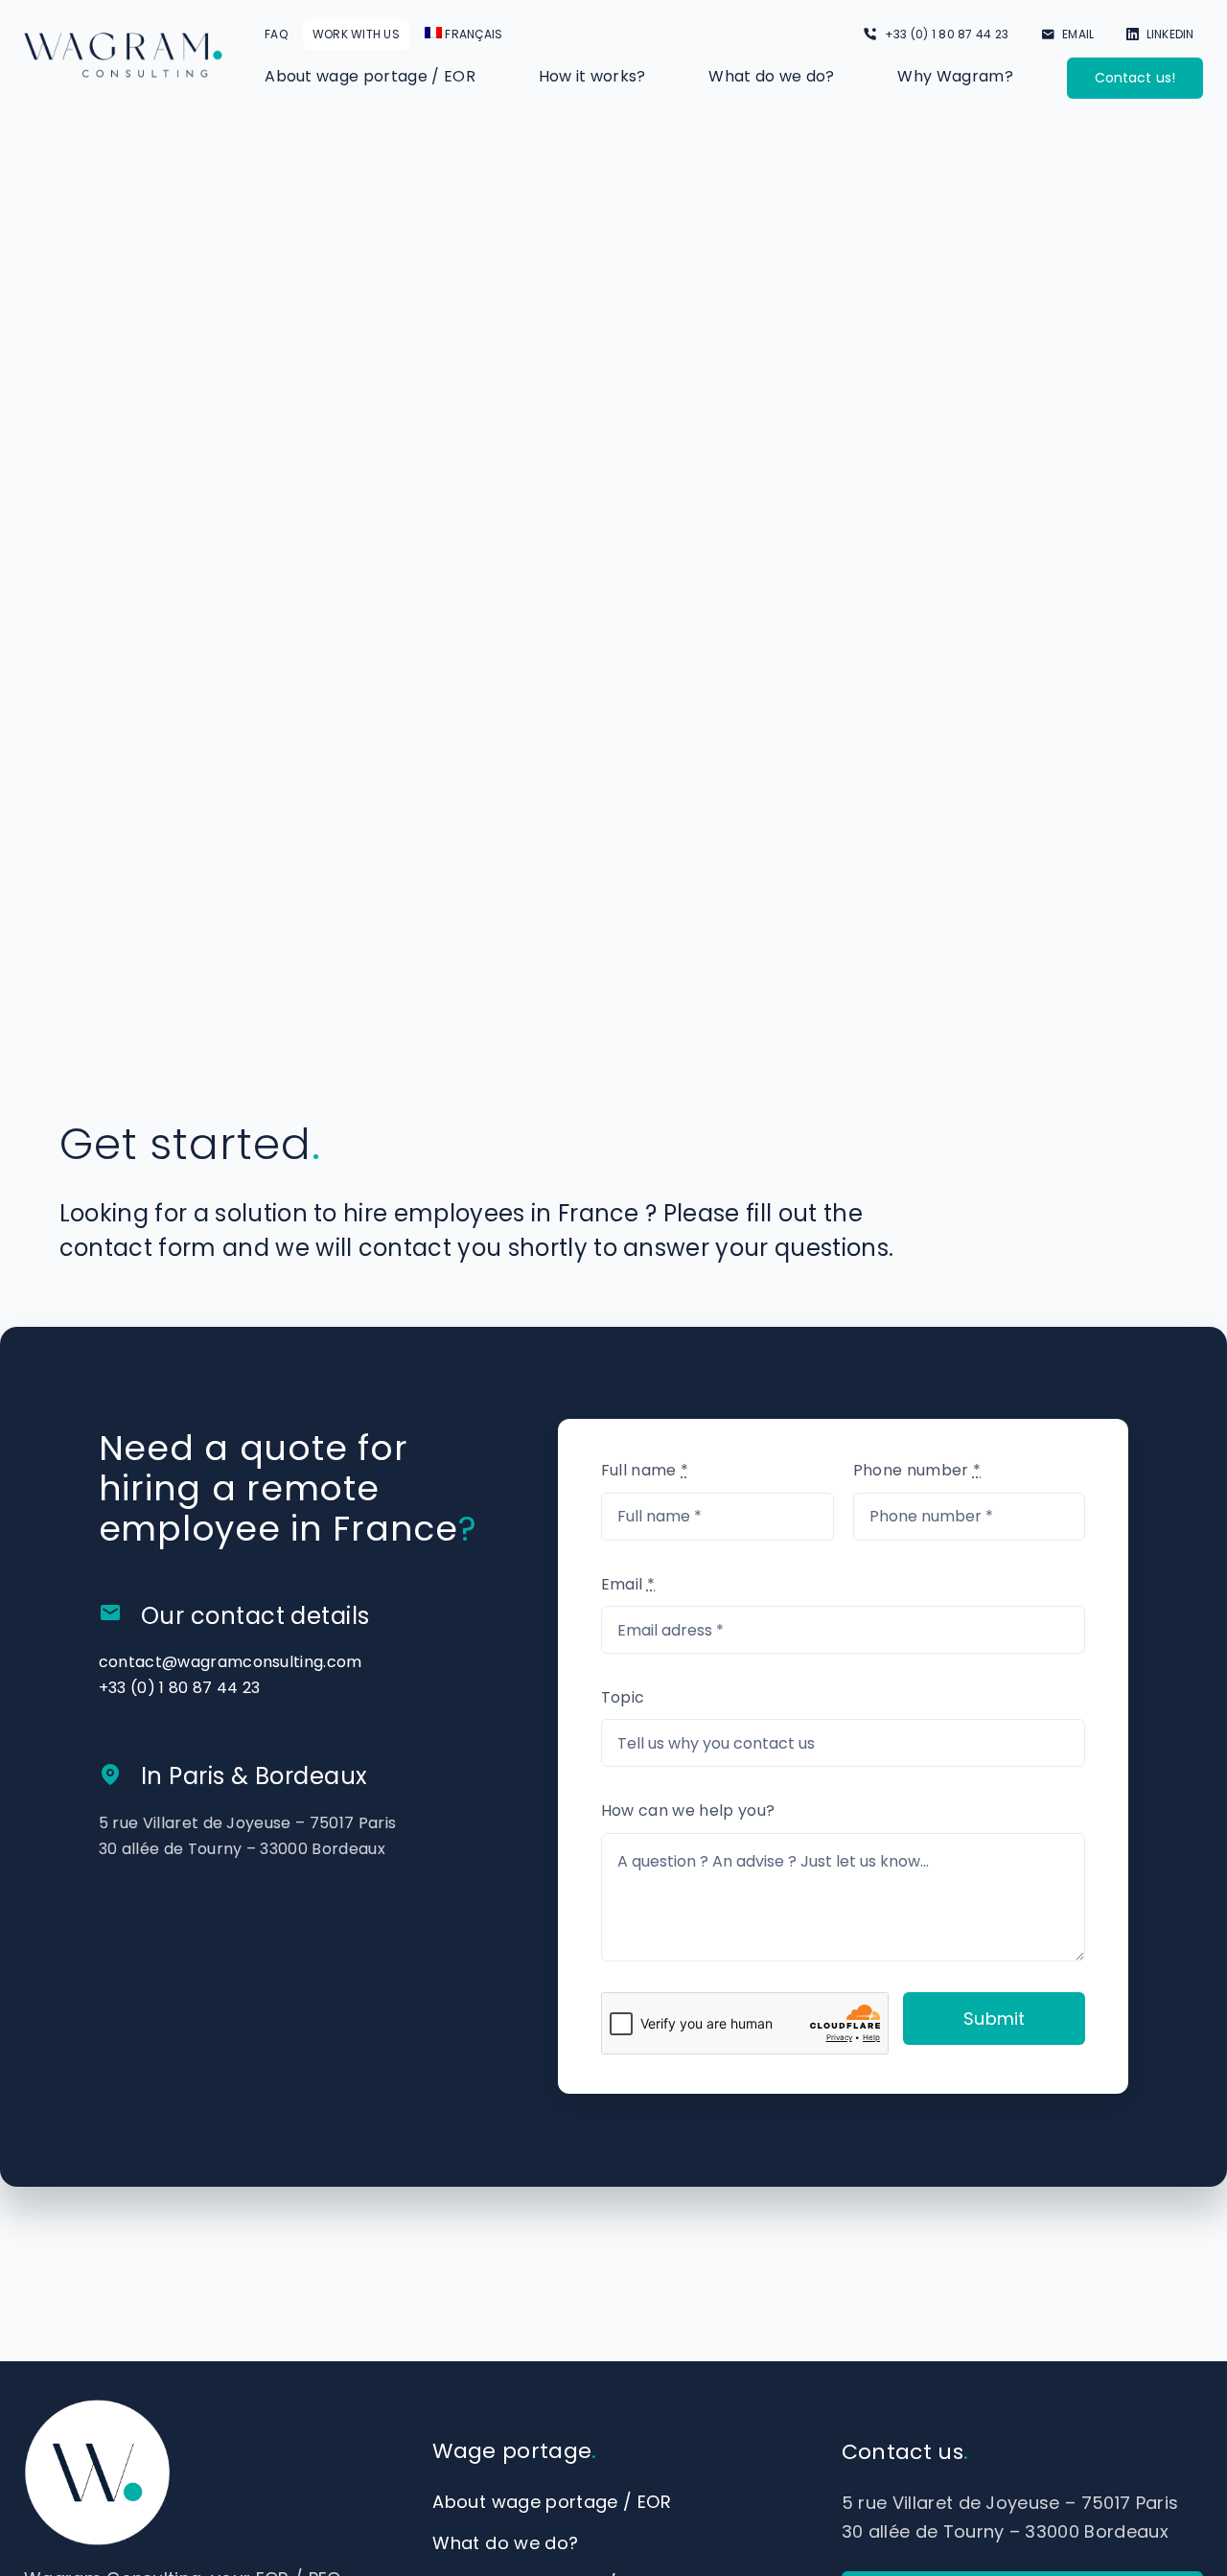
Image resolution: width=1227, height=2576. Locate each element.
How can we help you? (688, 1810)
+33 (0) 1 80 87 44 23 (180, 1688)
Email (628, 1584)
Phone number (917, 1470)
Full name (645, 1470)
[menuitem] (464, 35)
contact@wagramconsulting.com (231, 1662)
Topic (623, 1697)
